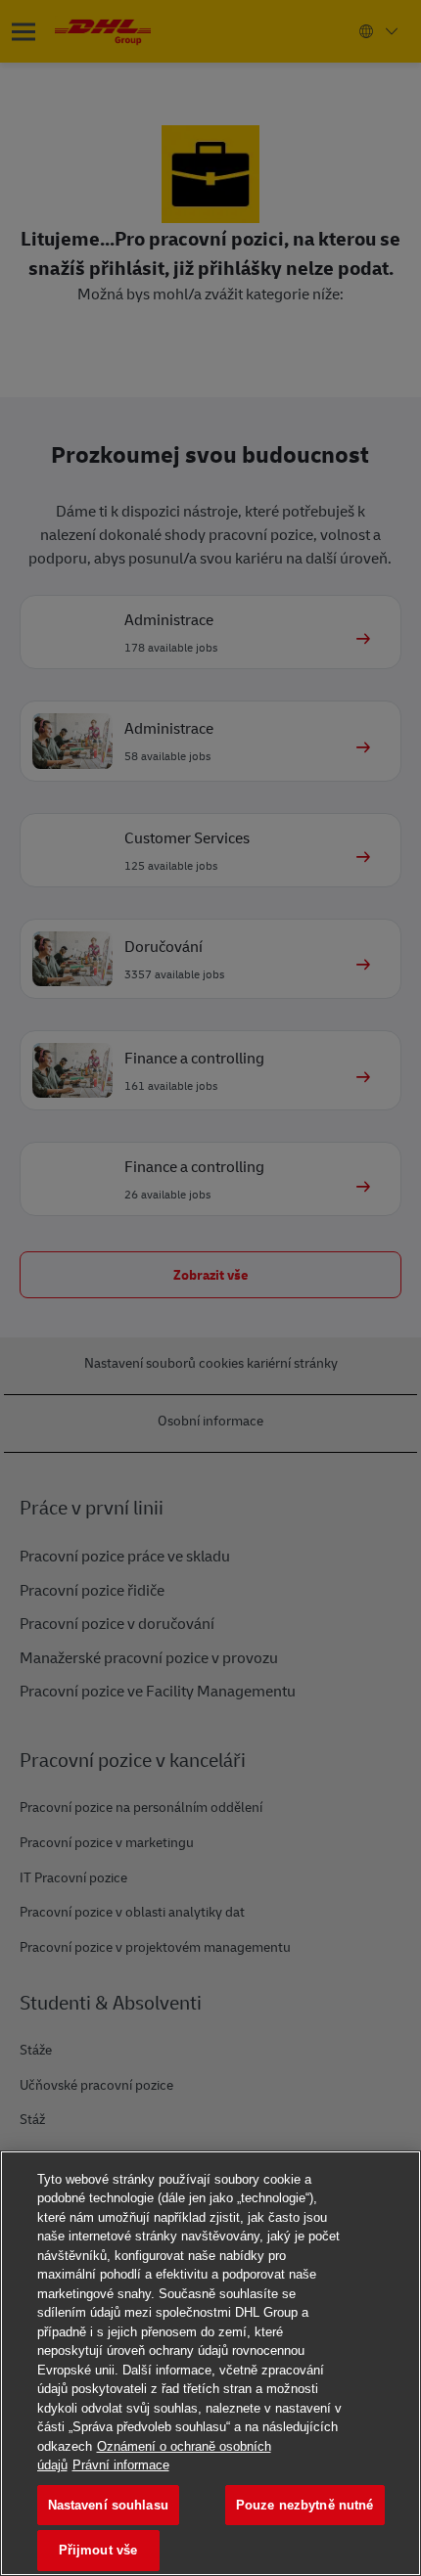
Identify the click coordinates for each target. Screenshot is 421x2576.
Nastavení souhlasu (108, 2505)
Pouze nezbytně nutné (305, 2505)
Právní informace (121, 2465)
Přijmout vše (98, 2550)
